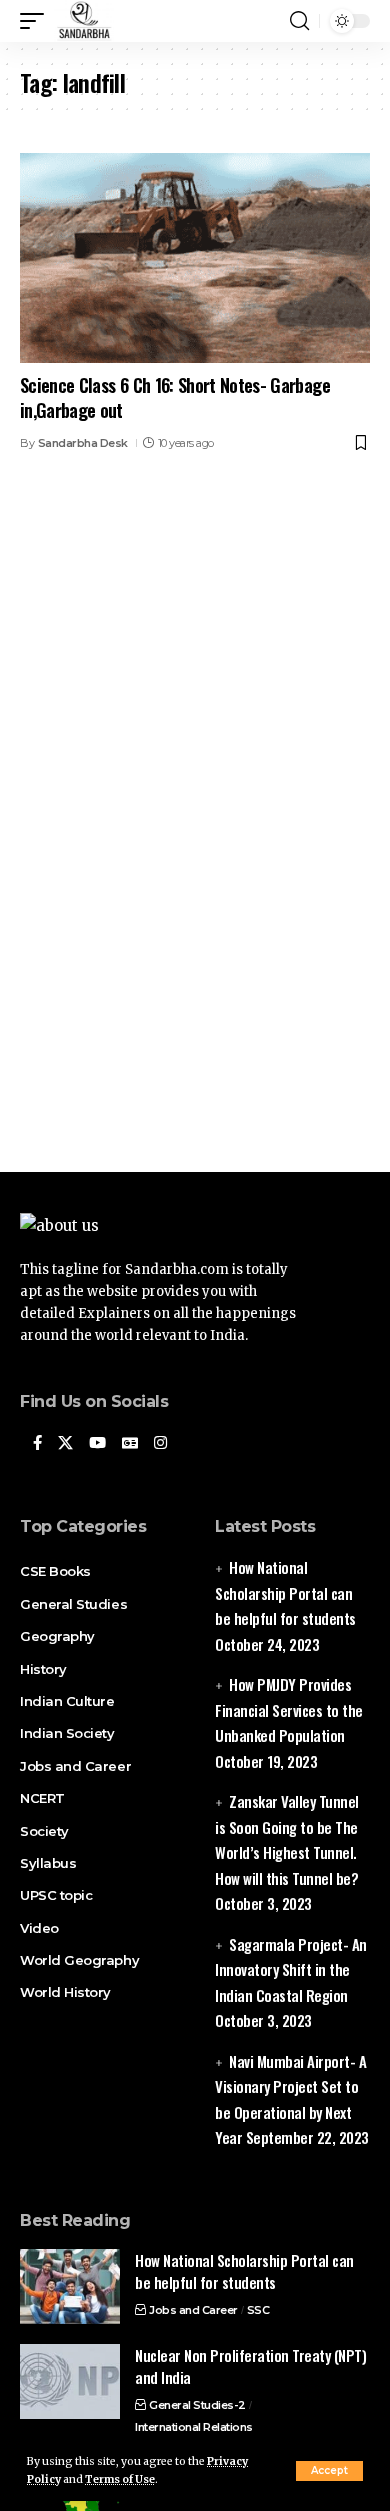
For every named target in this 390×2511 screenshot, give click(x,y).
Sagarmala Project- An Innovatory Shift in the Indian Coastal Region (291, 1969)
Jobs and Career (193, 2310)
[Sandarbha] (84, 21)
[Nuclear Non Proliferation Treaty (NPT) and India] (70, 2381)
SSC (258, 2310)
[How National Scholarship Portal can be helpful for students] (70, 2286)
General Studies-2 (197, 2405)
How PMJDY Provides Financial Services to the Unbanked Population (289, 1709)
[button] (329, 2471)
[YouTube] (97, 1444)
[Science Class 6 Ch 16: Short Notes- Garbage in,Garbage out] (195, 258)
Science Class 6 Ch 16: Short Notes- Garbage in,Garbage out (175, 397)
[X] (65, 1444)
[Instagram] (160, 1444)
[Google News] (130, 1444)
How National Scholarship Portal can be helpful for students (285, 1592)
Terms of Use (120, 2479)
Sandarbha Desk (83, 443)
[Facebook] (37, 1444)
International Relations (194, 2427)
